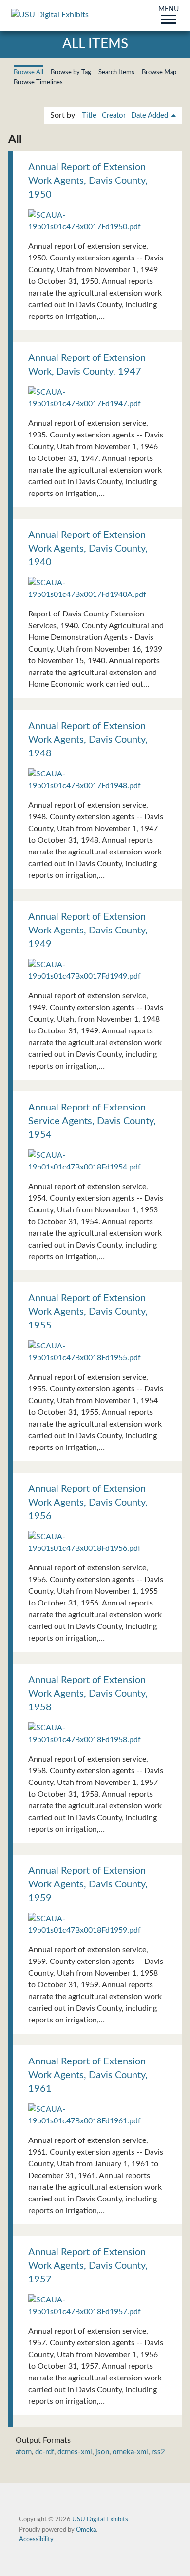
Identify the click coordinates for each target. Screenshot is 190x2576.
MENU (169, 10)
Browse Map (159, 72)
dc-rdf (45, 2452)
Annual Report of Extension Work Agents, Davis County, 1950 (88, 181)
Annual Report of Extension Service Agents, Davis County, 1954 (92, 1121)
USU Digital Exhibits (100, 2519)
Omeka (86, 2530)
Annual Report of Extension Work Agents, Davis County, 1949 (88, 931)
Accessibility (36, 2539)
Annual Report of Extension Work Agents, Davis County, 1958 (88, 1694)
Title (89, 115)
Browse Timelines (38, 82)
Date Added (151, 115)
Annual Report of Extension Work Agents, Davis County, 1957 (88, 2266)
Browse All (28, 72)
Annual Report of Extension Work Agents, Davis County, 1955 (88, 1312)
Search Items (116, 72)
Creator (114, 115)
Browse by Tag (71, 72)
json (102, 2452)
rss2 (158, 2452)
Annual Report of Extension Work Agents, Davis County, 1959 (88, 1884)
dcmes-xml (75, 2452)
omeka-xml (130, 2452)
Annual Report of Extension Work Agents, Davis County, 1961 (88, 2075)
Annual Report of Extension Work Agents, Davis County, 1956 (88, 1503)
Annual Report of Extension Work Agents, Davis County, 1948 (88, 740)
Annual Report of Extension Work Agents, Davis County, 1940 (88, 549)
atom (24, 2452)
